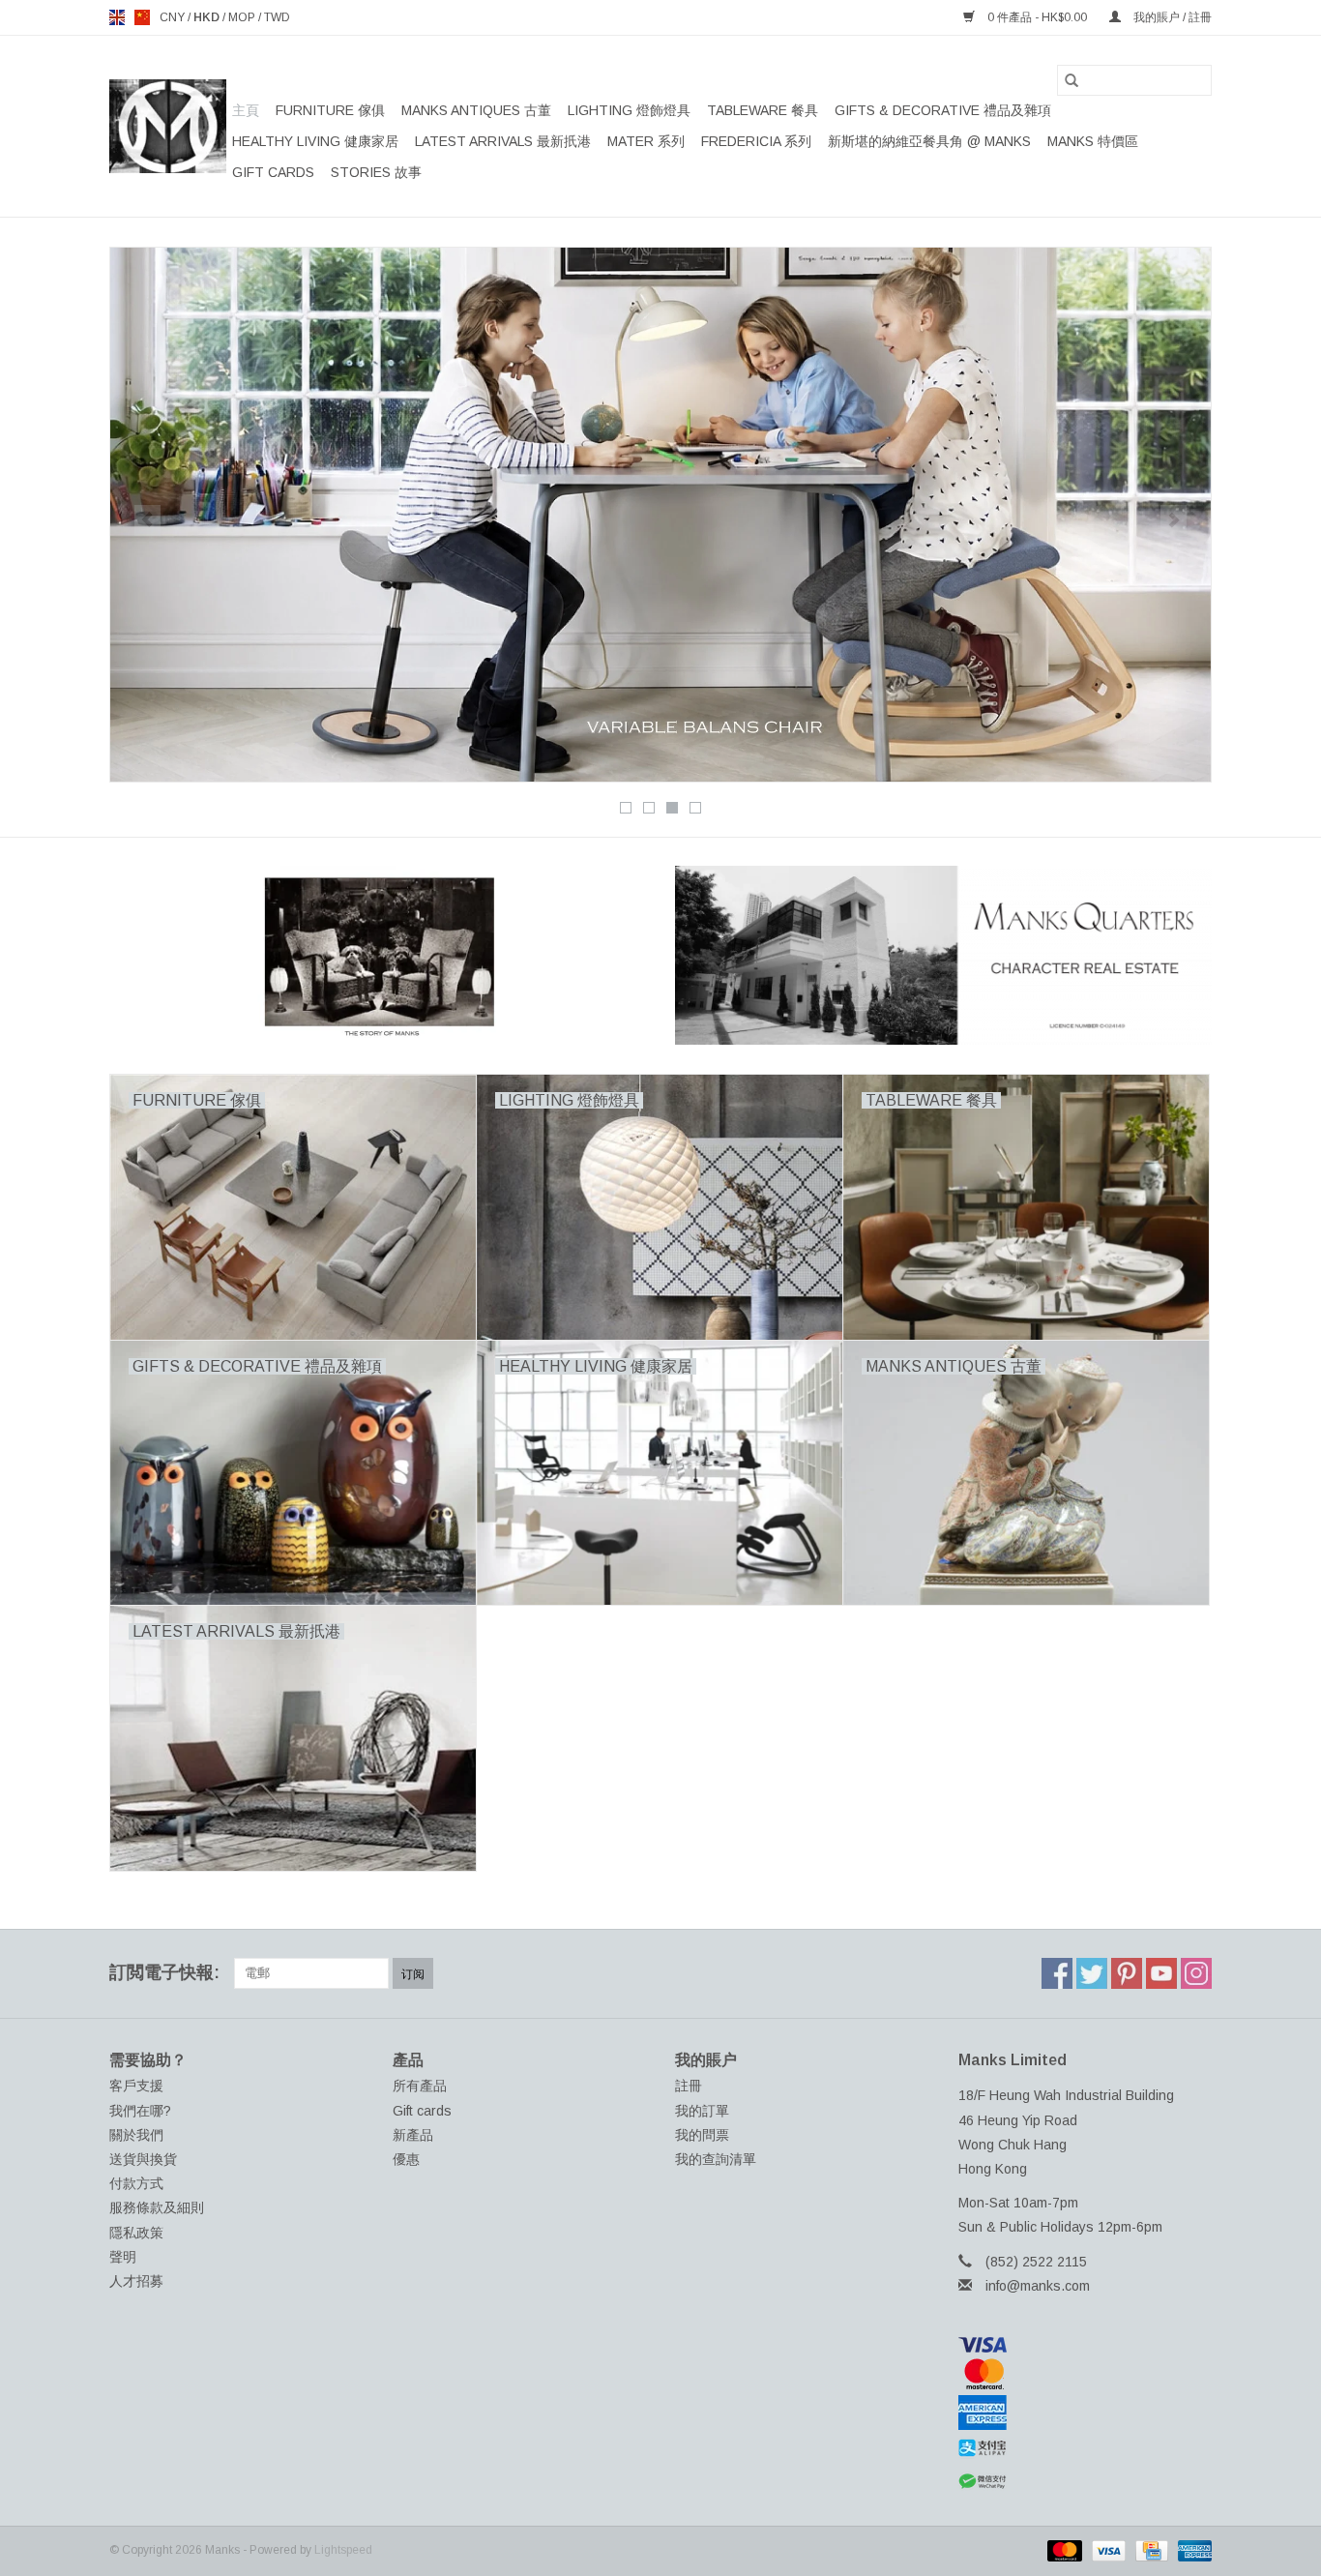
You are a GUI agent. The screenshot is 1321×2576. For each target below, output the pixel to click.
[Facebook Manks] (1057, 1973)
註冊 (689, 2086)
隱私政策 (136, 2233)
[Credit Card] (1150, 2550)
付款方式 (136, 2183)
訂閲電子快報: (164, 1972)
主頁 (246, 110)
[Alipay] (1086, 2448)
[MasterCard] (1086, 2374)
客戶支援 (136, 2086)
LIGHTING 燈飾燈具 (629, 110)
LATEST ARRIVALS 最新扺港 (503, 141)
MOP (243, 17)
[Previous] (147, 520)
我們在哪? (140, 2111)
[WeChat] (1086, 2482)
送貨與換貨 (143, 2159)
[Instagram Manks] (1196, 1973)
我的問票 (702, 2135)
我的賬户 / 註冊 (1171, 17)
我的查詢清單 (716, 2159)
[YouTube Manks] (1161, 1973)
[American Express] (1086, 2413)
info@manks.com (1038, 2286)
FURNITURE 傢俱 (330, 110)
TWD (277, 17)
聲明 (123, 2257)
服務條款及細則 (157, 2207)
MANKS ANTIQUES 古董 (476, 110)
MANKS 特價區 (1093, 141)
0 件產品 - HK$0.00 (1037, 17)
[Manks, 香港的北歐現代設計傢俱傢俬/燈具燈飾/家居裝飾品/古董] (168, 126)
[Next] (1174, 520)
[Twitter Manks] (1092, 1973)
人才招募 (136, 2281)
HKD (208, 17)
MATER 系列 (646, 141)
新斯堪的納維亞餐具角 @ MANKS (929, 141)
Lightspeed (343, 2550)
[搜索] (1071, 80)
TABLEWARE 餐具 (763, 110)
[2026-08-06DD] (660, 515)
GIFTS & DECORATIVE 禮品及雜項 (943, 110)
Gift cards (273, 172)
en (117, 17)
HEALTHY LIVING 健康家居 (315, 141)
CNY (174, 17)
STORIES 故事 (376, 172)
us (142, 17)
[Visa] (1086, 2345)
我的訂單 (702, 2111)
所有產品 (420, 2086)
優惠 (406, 2159)
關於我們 (136, 2135)
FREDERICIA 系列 (756, 141)
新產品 (413, 2135)
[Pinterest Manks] (1127, 1973)
